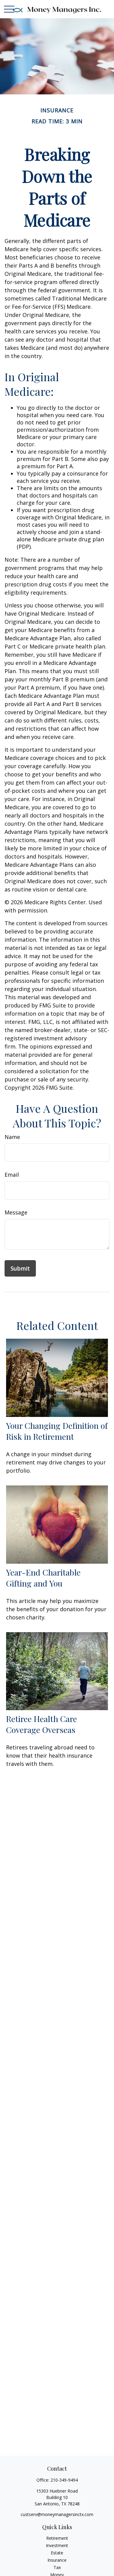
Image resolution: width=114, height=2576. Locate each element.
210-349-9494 (64, 2480)
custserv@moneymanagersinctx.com (57, 2514)
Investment (57, 2545)
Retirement (57, 2538)
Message (16, 1212)
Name (12, 1137)
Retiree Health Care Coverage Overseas (41, 1724)
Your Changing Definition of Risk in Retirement (57, 1431)
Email (12, 1175)
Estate (57, 2553)
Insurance (57, 2560)
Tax (57, 2567)
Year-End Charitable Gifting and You (43, 1578)
